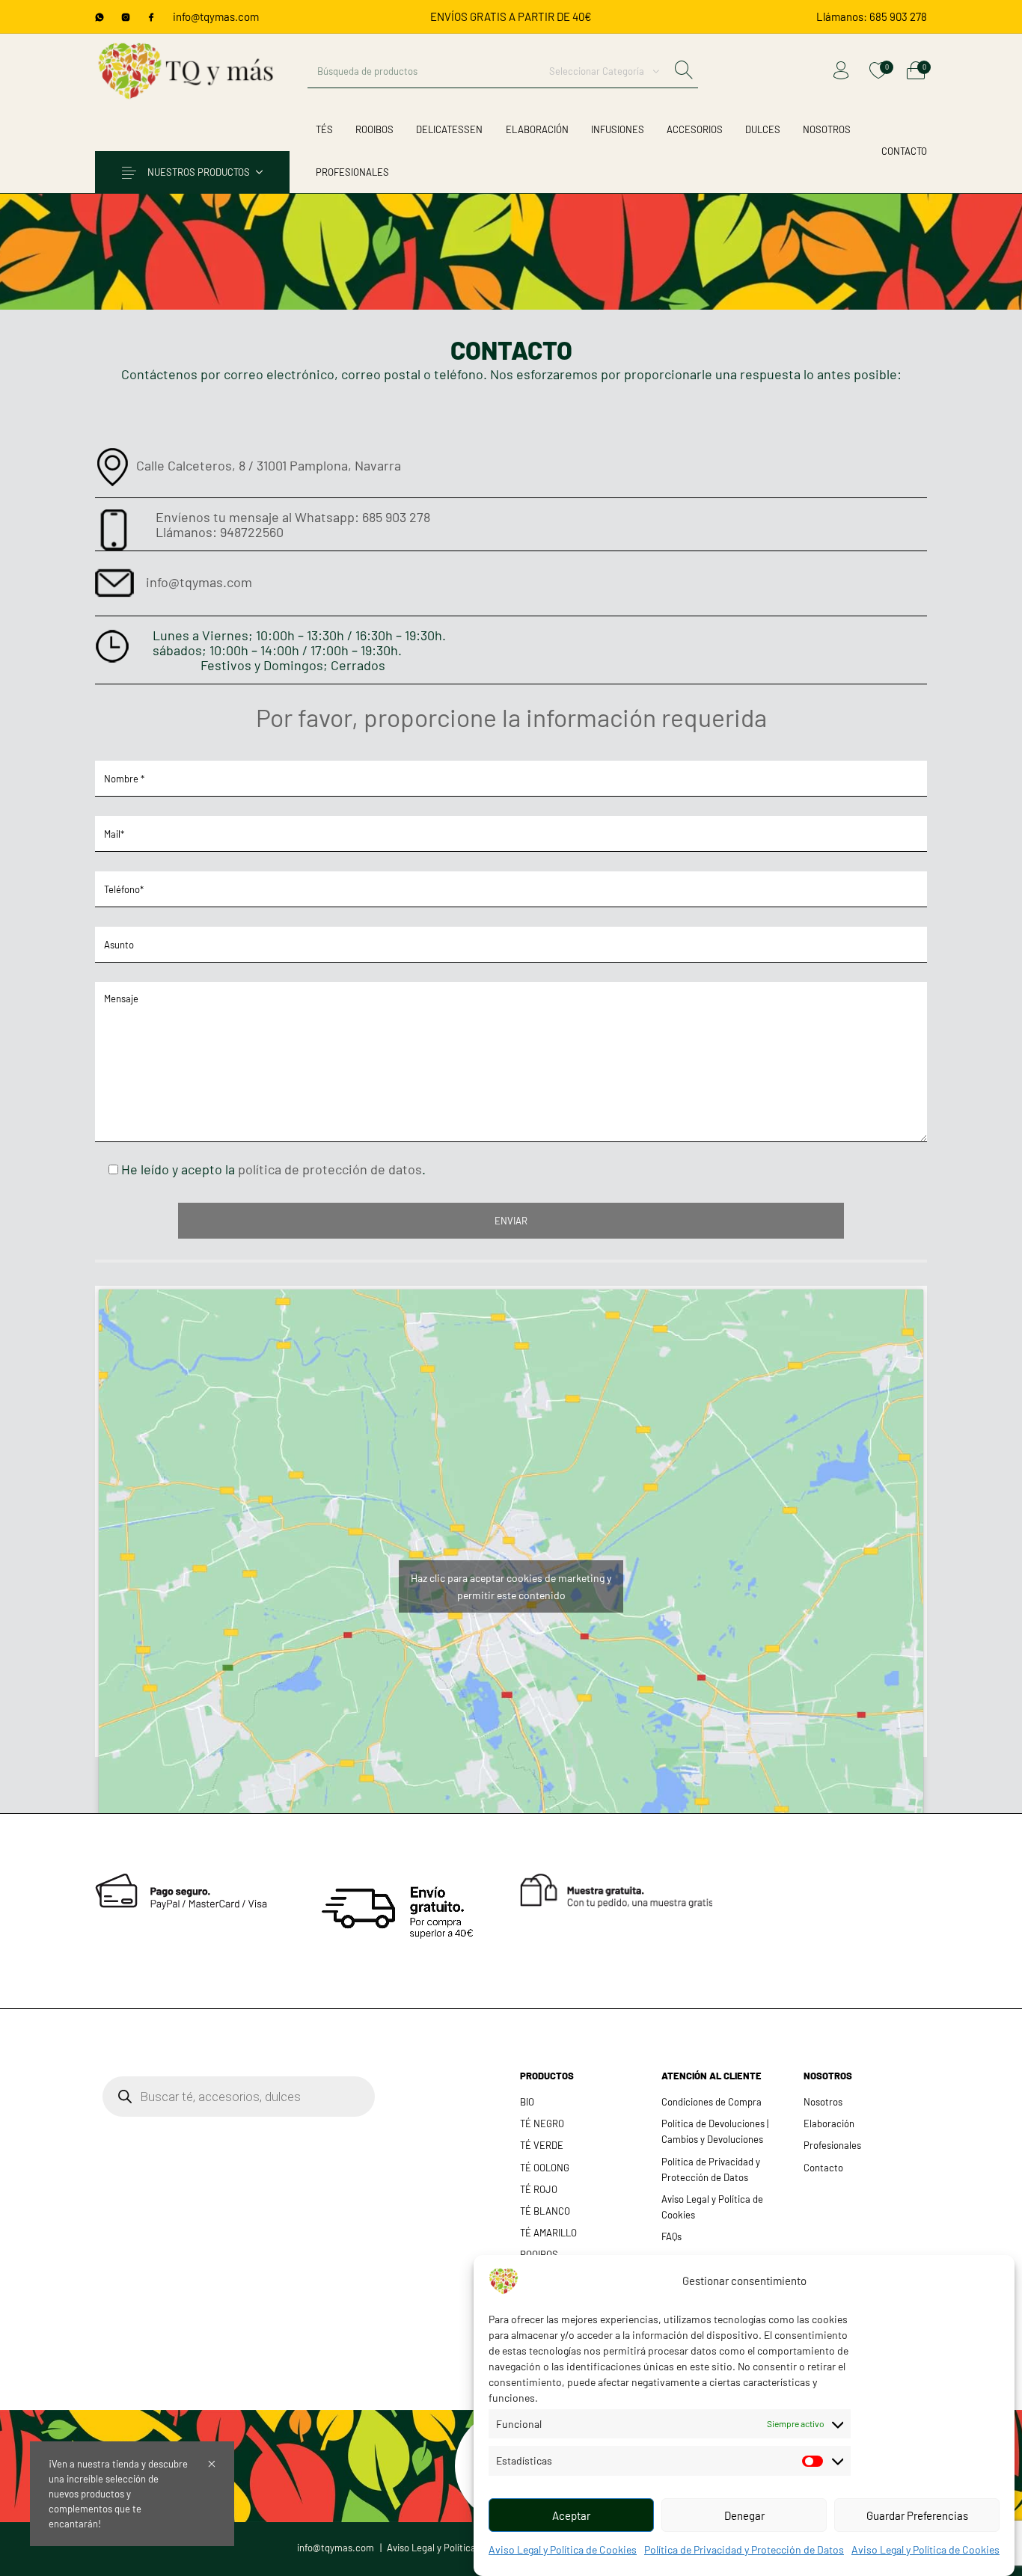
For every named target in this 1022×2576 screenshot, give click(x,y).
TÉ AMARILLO (548, 2233)
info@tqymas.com (216, 16)
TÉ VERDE (542, 2145)
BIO (527, 2102)
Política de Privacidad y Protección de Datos (744, 2549)
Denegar (744, 2515)
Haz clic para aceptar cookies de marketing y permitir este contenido (511, 1586)
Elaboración (829, 2123)
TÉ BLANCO (545, 2211)
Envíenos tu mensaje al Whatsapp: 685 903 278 (293, 517)
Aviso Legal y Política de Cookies (563, 2549)
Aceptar (571, 2515)
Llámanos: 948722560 (220, 532)
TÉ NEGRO (542, 2123)
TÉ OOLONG (545, 2168)
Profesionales (832, 2145)
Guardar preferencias (917, 2515)
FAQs (671, 2236)
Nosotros (823, 2102)
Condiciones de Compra (712, 2102)
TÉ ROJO (539, 2189)
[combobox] (604, 71)
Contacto (823, 2168)
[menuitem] (872, 17)
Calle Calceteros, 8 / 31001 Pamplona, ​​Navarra (269, 465)
